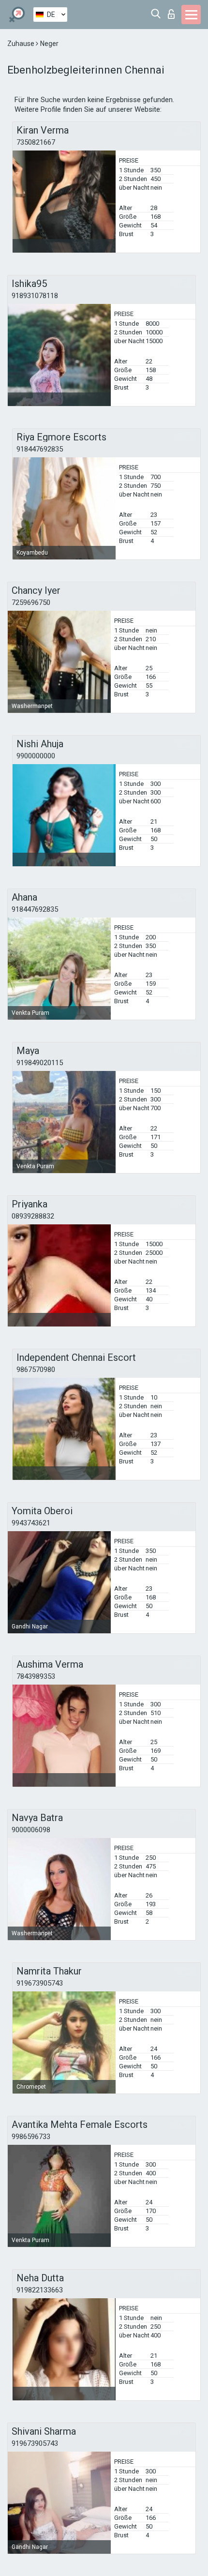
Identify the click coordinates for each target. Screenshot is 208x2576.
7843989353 (36, 1676)
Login (173, 11)
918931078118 (35, 296)
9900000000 (36, 756)
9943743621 (31, 1523)
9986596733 (31, 2137)
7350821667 (36, 142)
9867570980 (36, 1370)
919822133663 (40, 2290)
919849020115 (40, 1063)
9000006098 (31, 1830)
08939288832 (33, 1216)
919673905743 (40, 1983)
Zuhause (22, 44)
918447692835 (40, 449)
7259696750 (31, 603)
